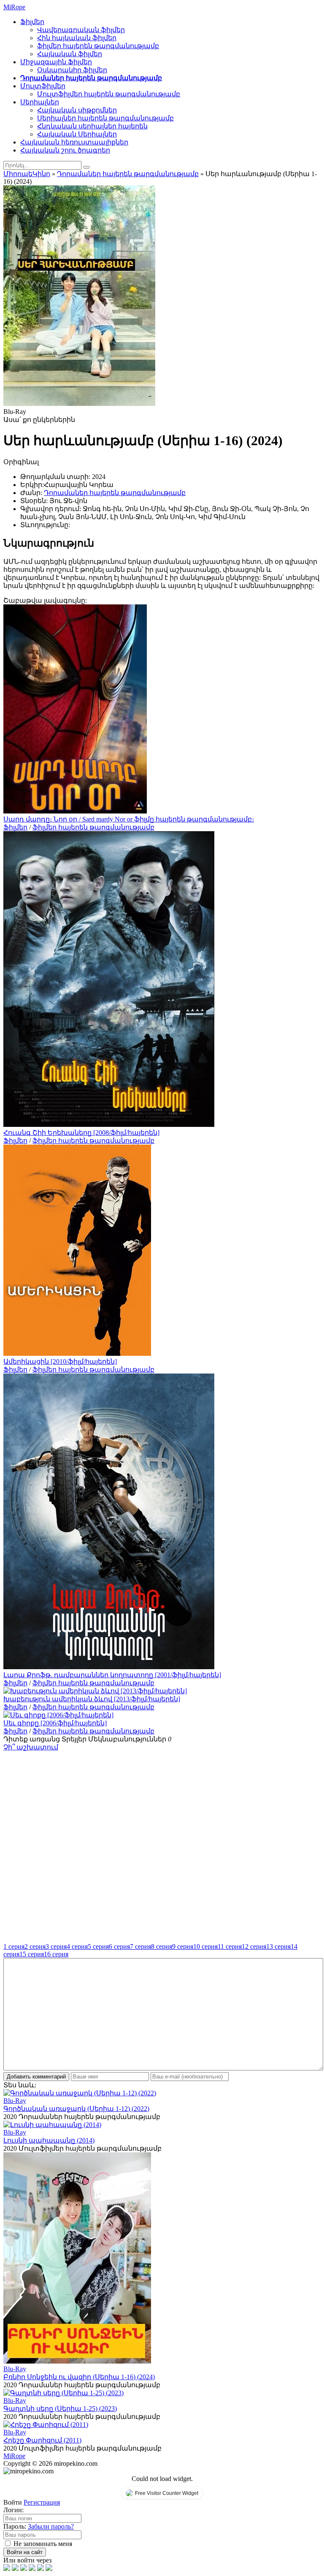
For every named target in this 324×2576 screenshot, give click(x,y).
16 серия (56, 1954)
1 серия (14, 1946)
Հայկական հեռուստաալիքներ (74, 142)
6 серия (119, 1946)
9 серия (183, 1946)
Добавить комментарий (36, 2077)
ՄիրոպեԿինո (27, 174)
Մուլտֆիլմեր (43, 86)
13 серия (278, 1946)
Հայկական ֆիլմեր (70, 54)
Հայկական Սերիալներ (77, 134)
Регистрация (42, 2502)
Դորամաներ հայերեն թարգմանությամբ (91, 78)
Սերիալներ (40, 102)
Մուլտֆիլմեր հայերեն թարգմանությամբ (109, 94)
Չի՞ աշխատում (31, 1747)
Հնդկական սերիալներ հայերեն (92, 126)
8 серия (162, 1946)
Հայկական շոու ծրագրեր (65, 150)
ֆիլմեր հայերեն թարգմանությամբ (98, 46)
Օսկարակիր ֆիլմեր (72, 70)
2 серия (35, 1946)
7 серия (140, 1946)
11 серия (230, 1946)
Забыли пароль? (51, 2526)
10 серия (205, 1946)
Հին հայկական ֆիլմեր (77, 38)
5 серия (98, 1946)
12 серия (254, 1946)
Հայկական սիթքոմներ (77, 110)
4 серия (77, 1946)
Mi (14, 7)
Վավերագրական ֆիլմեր (81, 30)
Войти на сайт (25, 2552)
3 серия (56, 1946)
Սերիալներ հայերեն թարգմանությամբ (105, 118)
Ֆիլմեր (32, 22)
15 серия (32, 1954)
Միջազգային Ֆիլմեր (56, 62)
